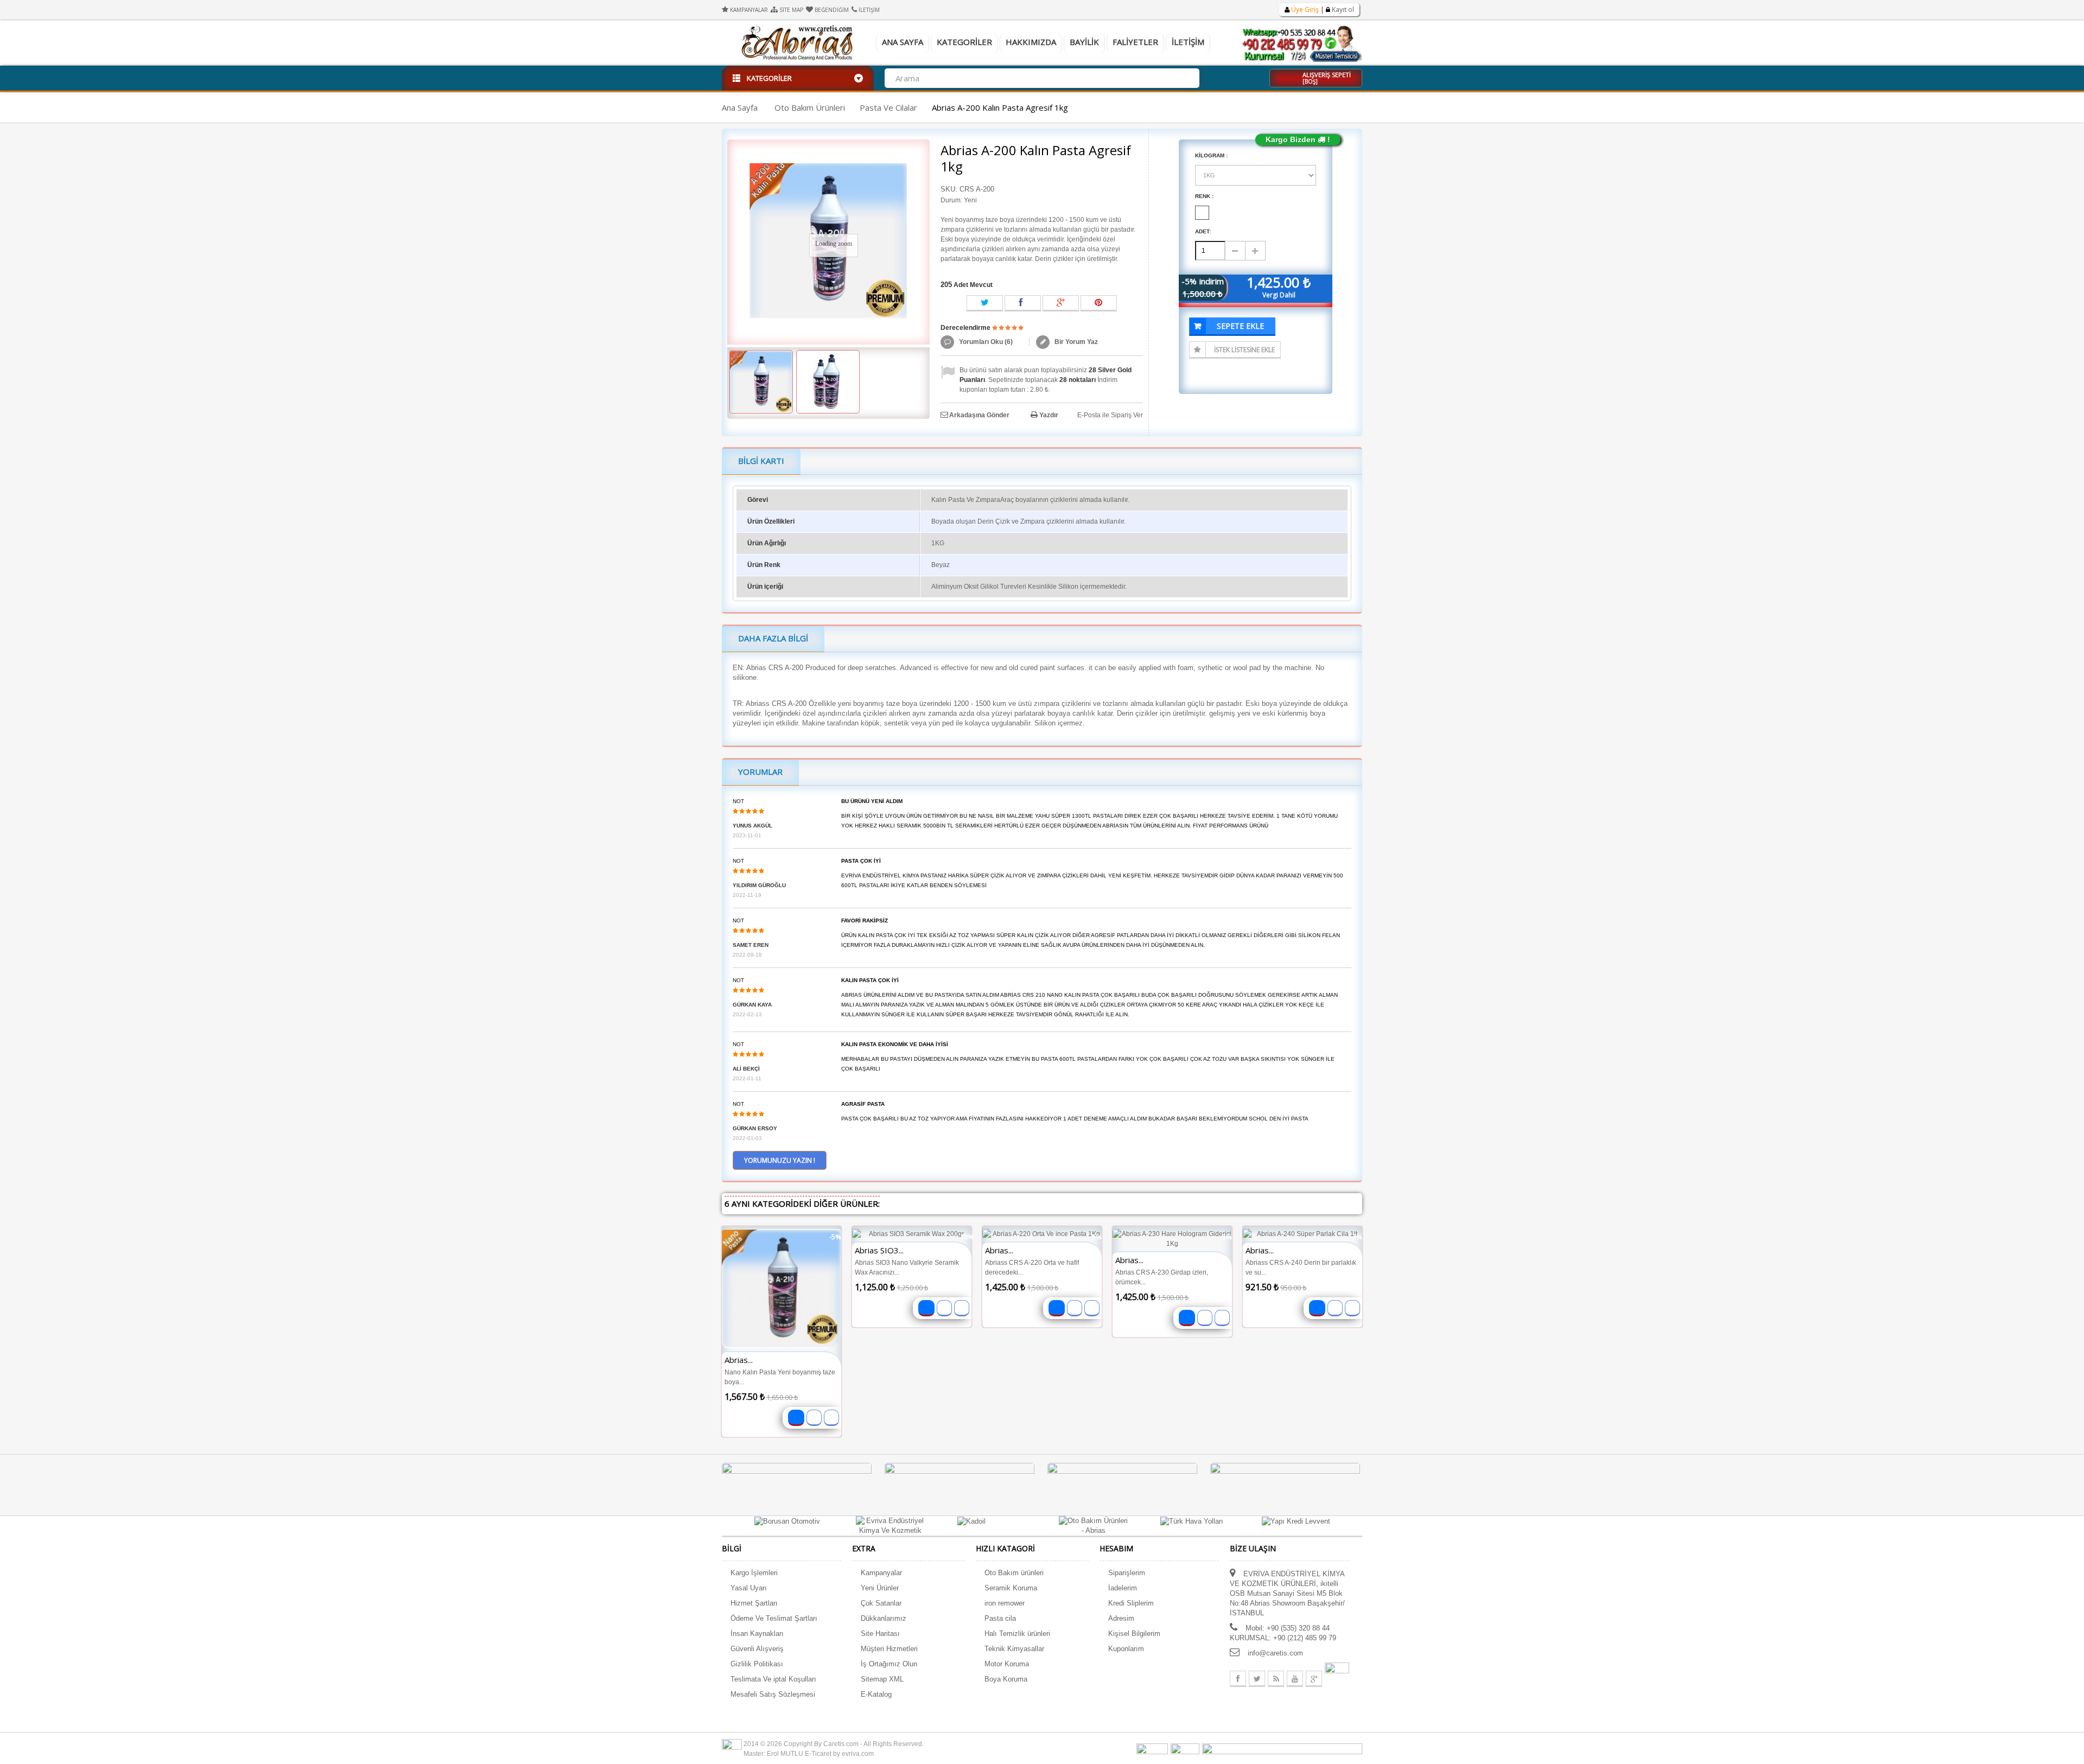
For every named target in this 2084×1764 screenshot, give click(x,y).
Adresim (1121, 1618)
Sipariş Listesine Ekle (814, 1418)
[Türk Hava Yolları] (1192, 1521)
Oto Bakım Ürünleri (810, 107)
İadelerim (1123, 1588)
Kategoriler (964, 42)
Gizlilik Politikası (757, 1664)
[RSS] (1276, 1679)
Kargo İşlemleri (754, 1573)
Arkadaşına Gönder (979, 415)
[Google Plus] (1314, 1679)
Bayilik (1084, 42)
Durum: (951, 200)
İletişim (869, 10)
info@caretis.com (1275, 1653)
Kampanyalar (749, 10)
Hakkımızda (1031, 42)
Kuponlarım (1126, 1649)
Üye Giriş (1305, 9)
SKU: (949, 189)
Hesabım (1116, 1548)
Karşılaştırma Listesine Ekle (831, 1418)
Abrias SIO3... (879, 1250)
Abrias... (739, 1360)
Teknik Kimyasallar (1014, 1649)
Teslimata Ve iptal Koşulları (773, 1679)
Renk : (1205, 196)
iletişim (1188, 42)
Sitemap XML (882, 1679)
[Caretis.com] (798, 42)
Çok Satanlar (881, 1603)
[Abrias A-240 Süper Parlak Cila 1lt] (1302, 1234)
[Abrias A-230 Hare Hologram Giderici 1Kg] (1172, 1239)
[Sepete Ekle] (796, 1418)
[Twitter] (1257, 1679)
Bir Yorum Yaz (1075, 342)
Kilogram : (1212, 155)
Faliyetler (1135, 42)
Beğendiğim (832, 10)
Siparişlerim (1127, 1573)
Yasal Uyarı (749, 1588)
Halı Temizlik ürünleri (1017, 1634)
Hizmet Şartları (754, 1603)
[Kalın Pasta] (761, 382)
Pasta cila (1000, 1618)
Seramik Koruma (1011, 1588)
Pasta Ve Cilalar (888, 107)
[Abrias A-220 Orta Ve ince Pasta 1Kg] (1042, 1234)
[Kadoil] (971, 1521)
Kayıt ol (1342, 9)
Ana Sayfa (903, 42)
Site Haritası (880, 1634)
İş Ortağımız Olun (889, 1664)
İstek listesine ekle (1244, 350)
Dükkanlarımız (884, 1618)
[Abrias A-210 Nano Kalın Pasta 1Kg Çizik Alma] (781, 1289)
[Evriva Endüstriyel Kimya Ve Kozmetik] (890, 1526)
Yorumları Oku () (985, 342)
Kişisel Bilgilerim (1134, 1634)
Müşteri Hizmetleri (889, 1649)
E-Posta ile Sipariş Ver (1110, 415)
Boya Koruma (1006, 1679)
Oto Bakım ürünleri (1014, 1573)
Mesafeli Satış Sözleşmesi (773, 1694)
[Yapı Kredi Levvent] (1296, 1521)
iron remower (1005, 1603)
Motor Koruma (1007, 1664)
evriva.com (858, 1754)
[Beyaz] (1202, 213)
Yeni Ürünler (880, 1588)
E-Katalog (876, 1694)
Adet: (1203, 231)
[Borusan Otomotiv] (787, 1521)
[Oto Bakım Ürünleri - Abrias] (1093, 1526)
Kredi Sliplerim (1131, 1603)
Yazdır (1049, 415)
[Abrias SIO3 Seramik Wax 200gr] (912, 1234)
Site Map (791, 10)
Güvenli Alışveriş (757, 1649)
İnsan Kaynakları (757, 1634)
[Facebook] (1238, 1679)
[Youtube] (1295, 1679)
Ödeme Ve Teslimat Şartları (774, 1618)
